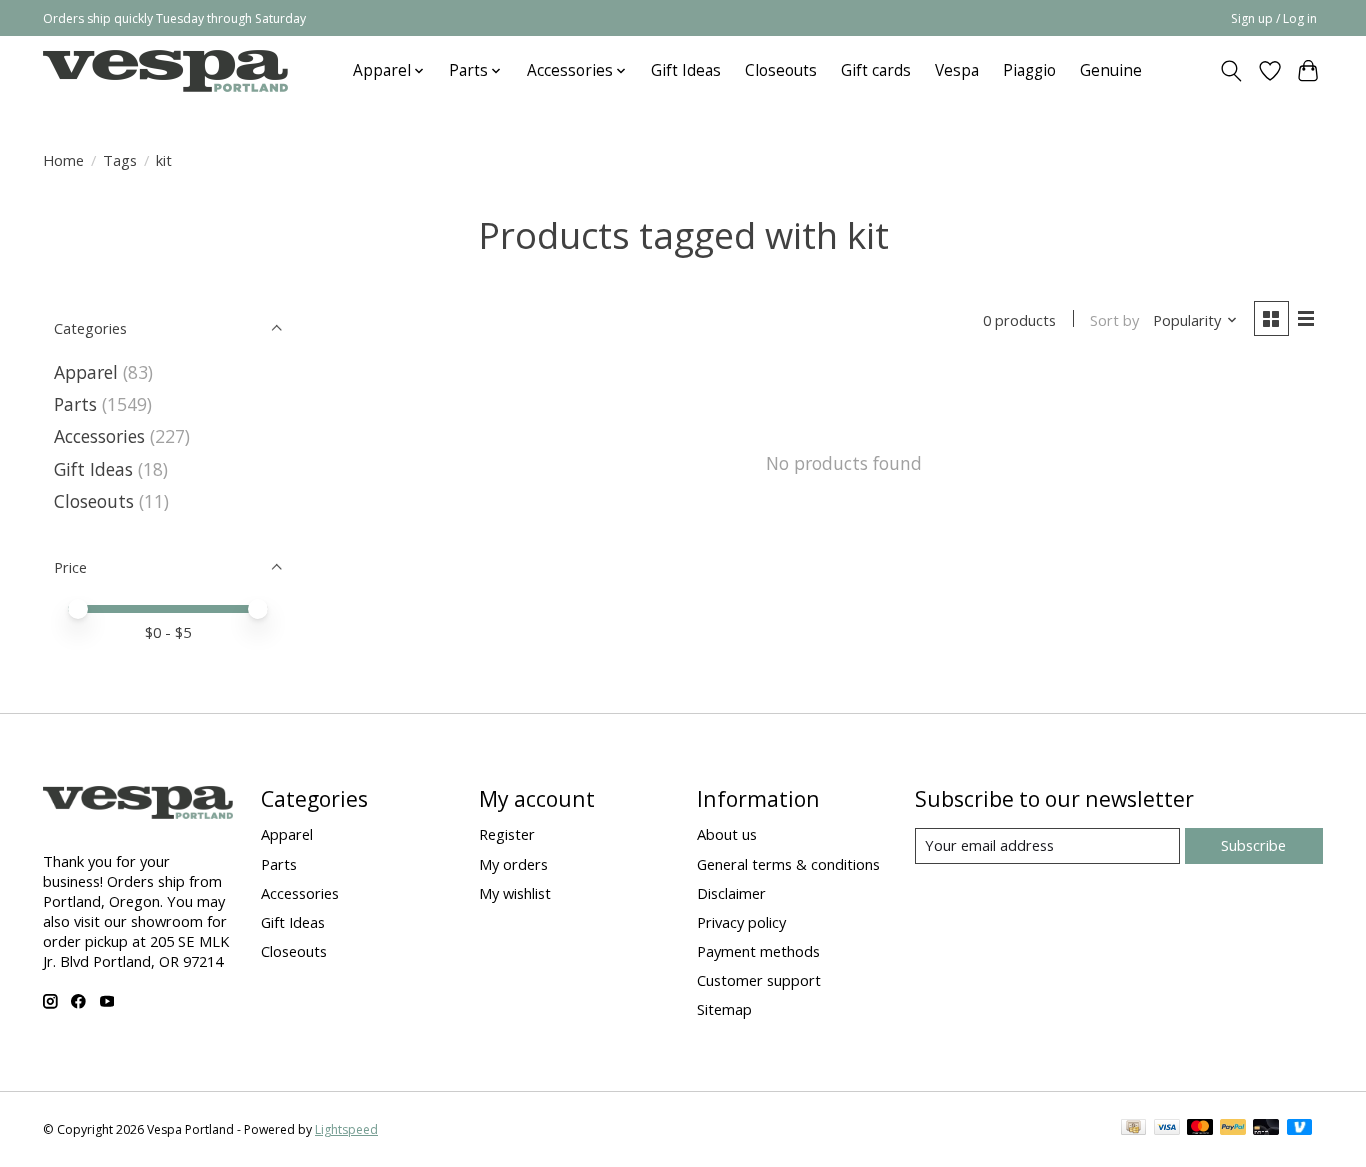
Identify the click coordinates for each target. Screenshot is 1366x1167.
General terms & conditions (788, 864)
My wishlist (515, 893)
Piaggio (1029, 70)
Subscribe (1253, 845)
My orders (513, 864)
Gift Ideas (686, 70)
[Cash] (1133, 1129)
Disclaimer (731, 893)
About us (727, 834)
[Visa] (1167, 1129)
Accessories (99, 436)
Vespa (957, 70)
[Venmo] (1300, 1129)
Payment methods (758, 951)
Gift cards (876, 70)
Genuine (1111, 70)
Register (507, 834)
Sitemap (724, 1009)
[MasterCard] (1200, 1129)
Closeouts (781, 70)
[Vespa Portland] (165, 70)
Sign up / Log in (1274, 18)
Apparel (86, 372)
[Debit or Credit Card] (1266, 1129)
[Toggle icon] (1231, 71)
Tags (120, 160)
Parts (75, 404)
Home (63, 160)
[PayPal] (1233, 1129)
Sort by (1114, 320)
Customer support (759, 980)
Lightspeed (346, 1129)
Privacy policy (741, 922)
